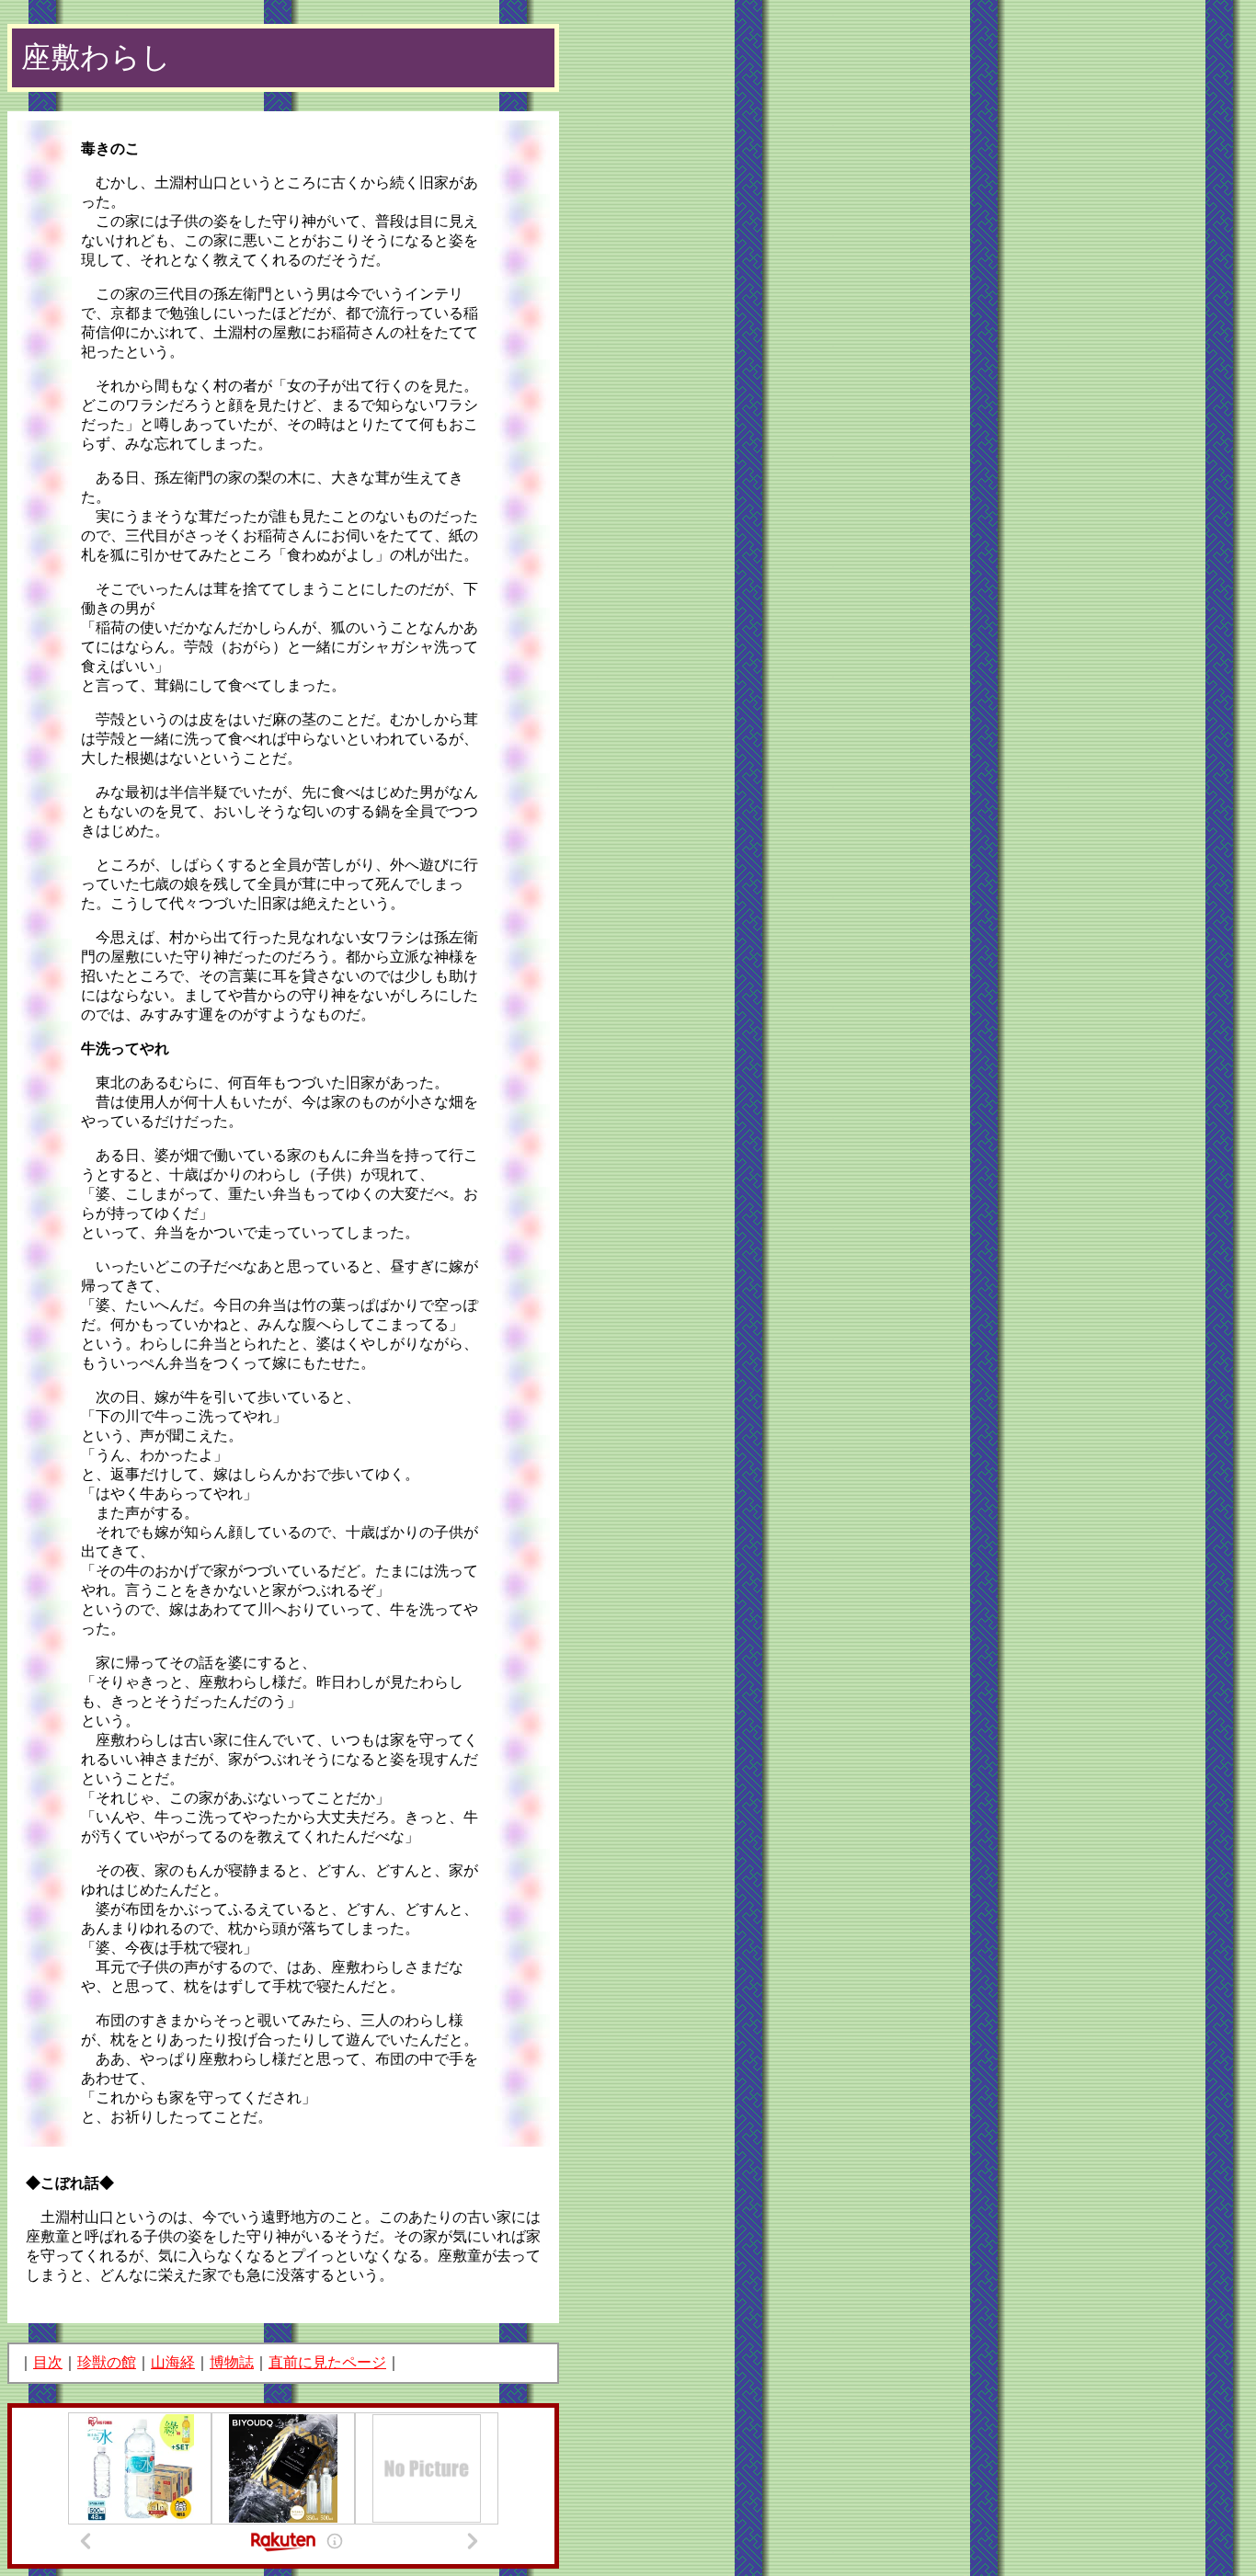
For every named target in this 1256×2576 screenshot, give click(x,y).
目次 (48, 2362)
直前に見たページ (327, 2362)
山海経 (173, 2362)
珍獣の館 (107, 2362)
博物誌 (232, 2362)
